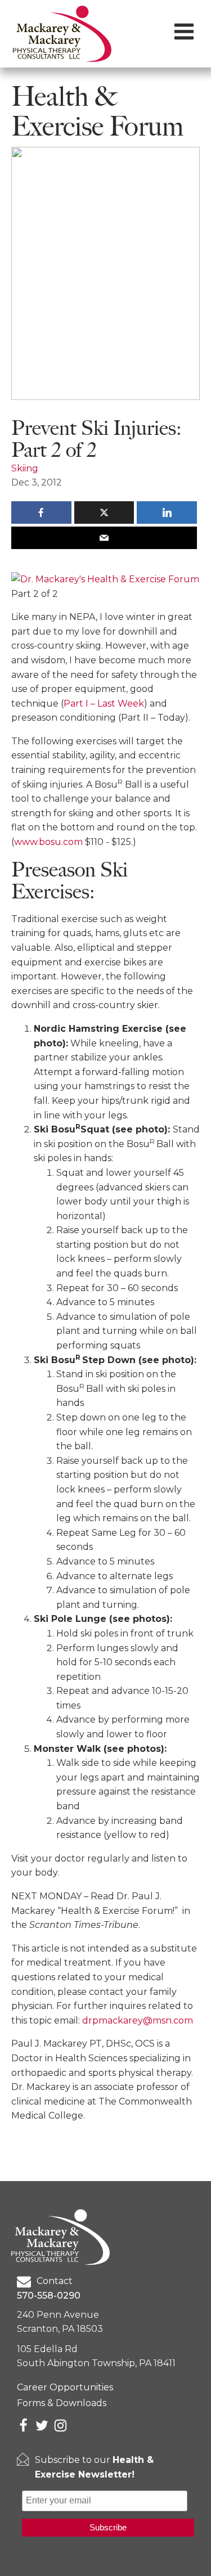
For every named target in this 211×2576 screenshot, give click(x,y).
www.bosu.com (48, 842)
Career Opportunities (65, 2387)
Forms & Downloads (62, 2403)
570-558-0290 (49, 2296)
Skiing (25, 468)
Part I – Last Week (104, 703)
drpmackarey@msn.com (138, 2020)
